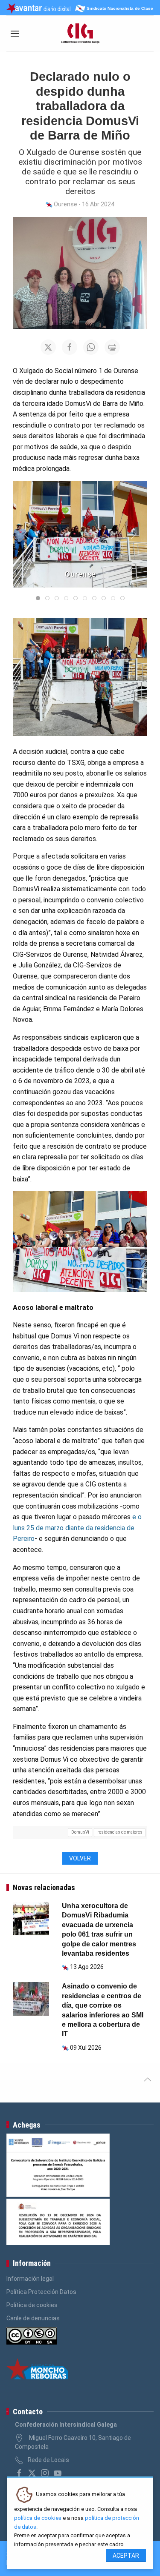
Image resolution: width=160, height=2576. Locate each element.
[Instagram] (45, 2473)
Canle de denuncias (33, 2318)
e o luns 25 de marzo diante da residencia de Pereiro (77, 1528)
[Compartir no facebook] (70, 347)
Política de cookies (32, 2305)
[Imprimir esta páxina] (112, 347)
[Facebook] (19, 2473)
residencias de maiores (120, 1832)
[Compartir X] (48, 347)
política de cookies (38, 2518)
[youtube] (58, 2473)
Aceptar (126, 2556)
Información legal (30, 2279)
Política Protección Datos (41, 2292)
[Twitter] (32, 2473)
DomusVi (80, 1832)
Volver (80, 1858)
